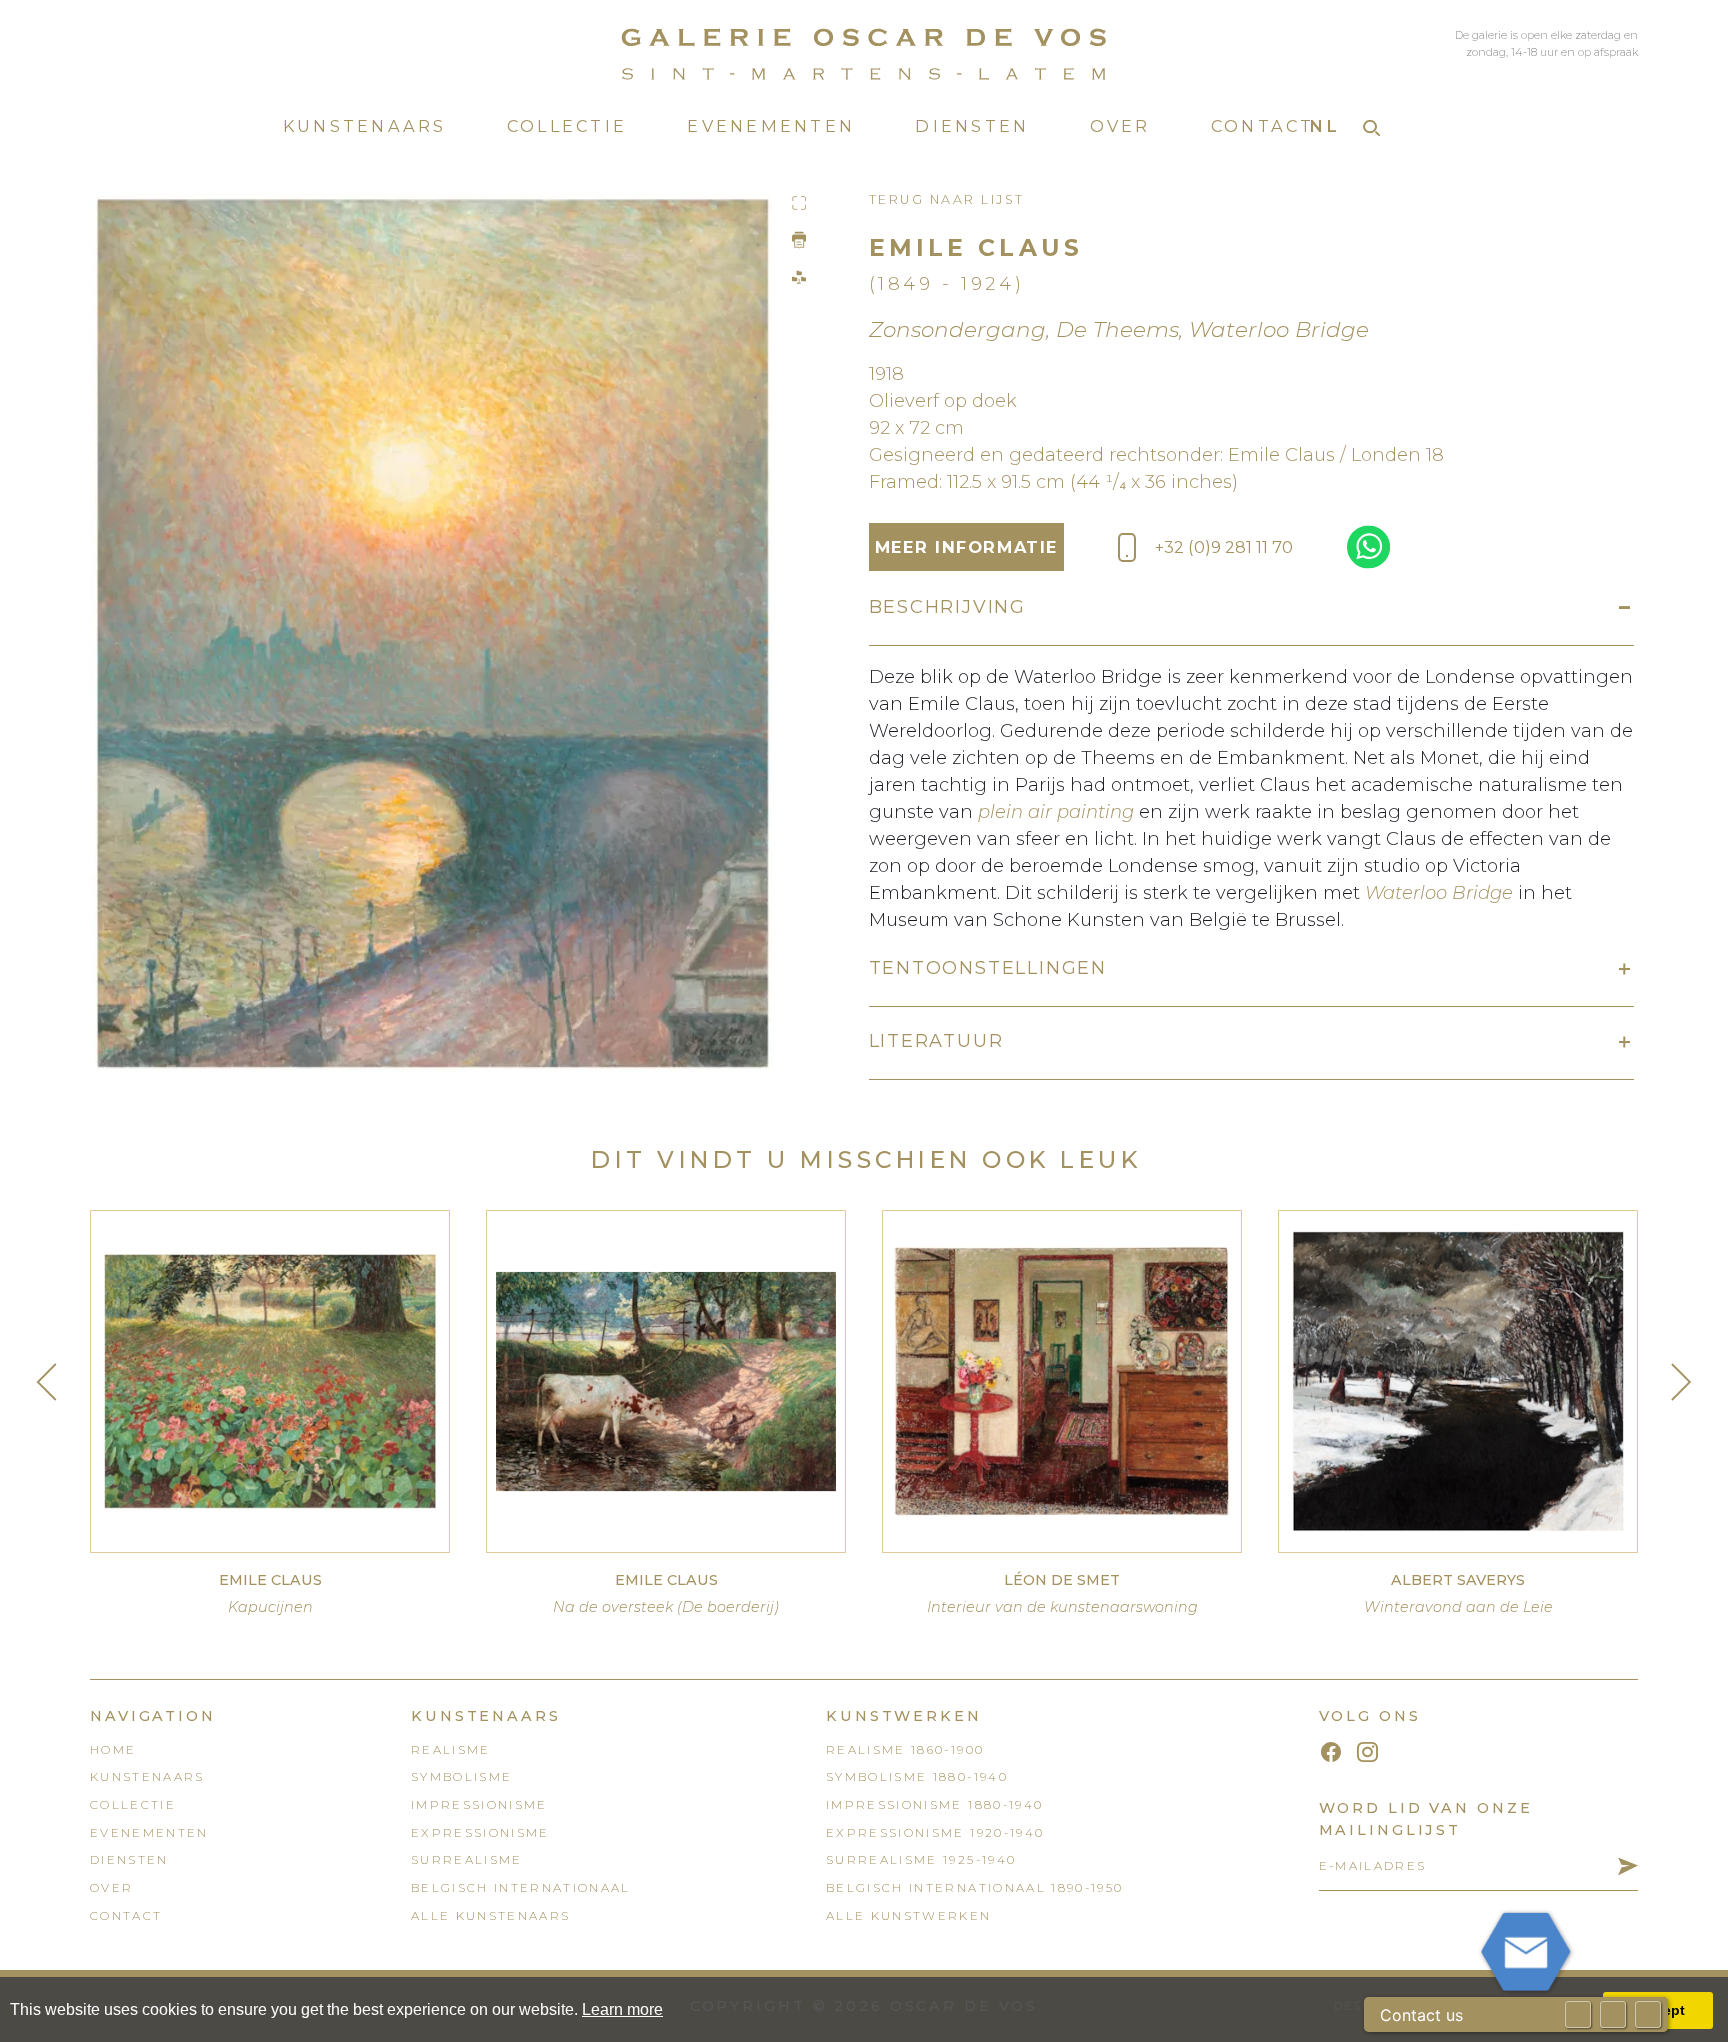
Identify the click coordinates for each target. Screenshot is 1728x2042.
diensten (972, 126)
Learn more (622, 2009)
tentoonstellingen (988, 968)
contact (1263, 126)
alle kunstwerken (908, 1916)
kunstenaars (365, 126)
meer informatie (966, 547)
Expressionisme (480, 1833)
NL (1324, 126)
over (1120, 126)
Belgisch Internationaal (521, 1888)
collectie (567, 126)
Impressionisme (479, 1805)
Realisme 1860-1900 (905, 1750)
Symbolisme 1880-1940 (917, 1777)
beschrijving (948, 607)
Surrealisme (467, 1860)
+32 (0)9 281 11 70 (1224, 547)
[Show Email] (1578, 2014)
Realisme (451, 1750)
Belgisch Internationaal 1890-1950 (974, 1888)
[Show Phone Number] (1613, 2014)
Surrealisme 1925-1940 (921, 1860)
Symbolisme (461, 1777)
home (113, 1750)
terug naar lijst (947, 199)
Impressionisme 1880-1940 (934, 1805)
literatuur (936, 1041)
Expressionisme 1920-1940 (935, 1833)
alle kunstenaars (490, 1916)
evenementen (771, 126)
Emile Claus (976, 247)
